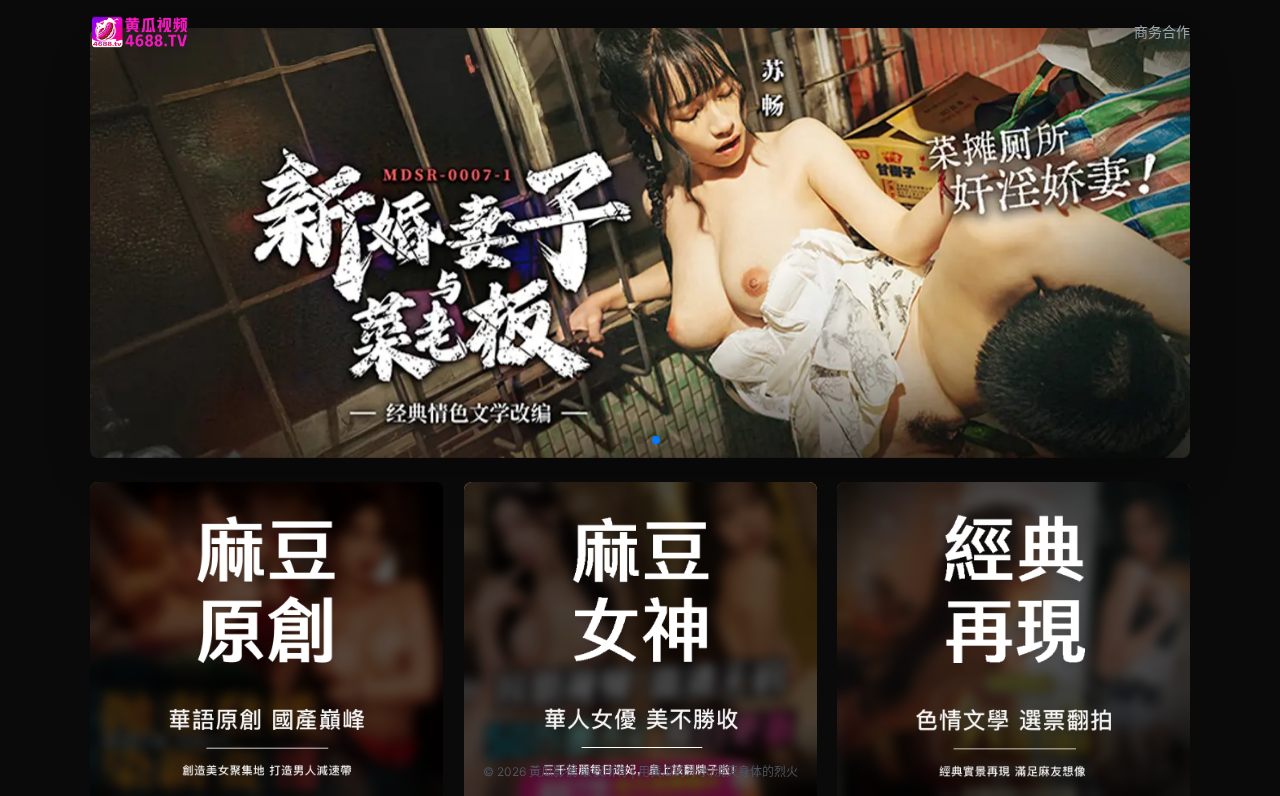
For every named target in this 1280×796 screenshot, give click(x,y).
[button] (624, 440)
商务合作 (1162, 31)
